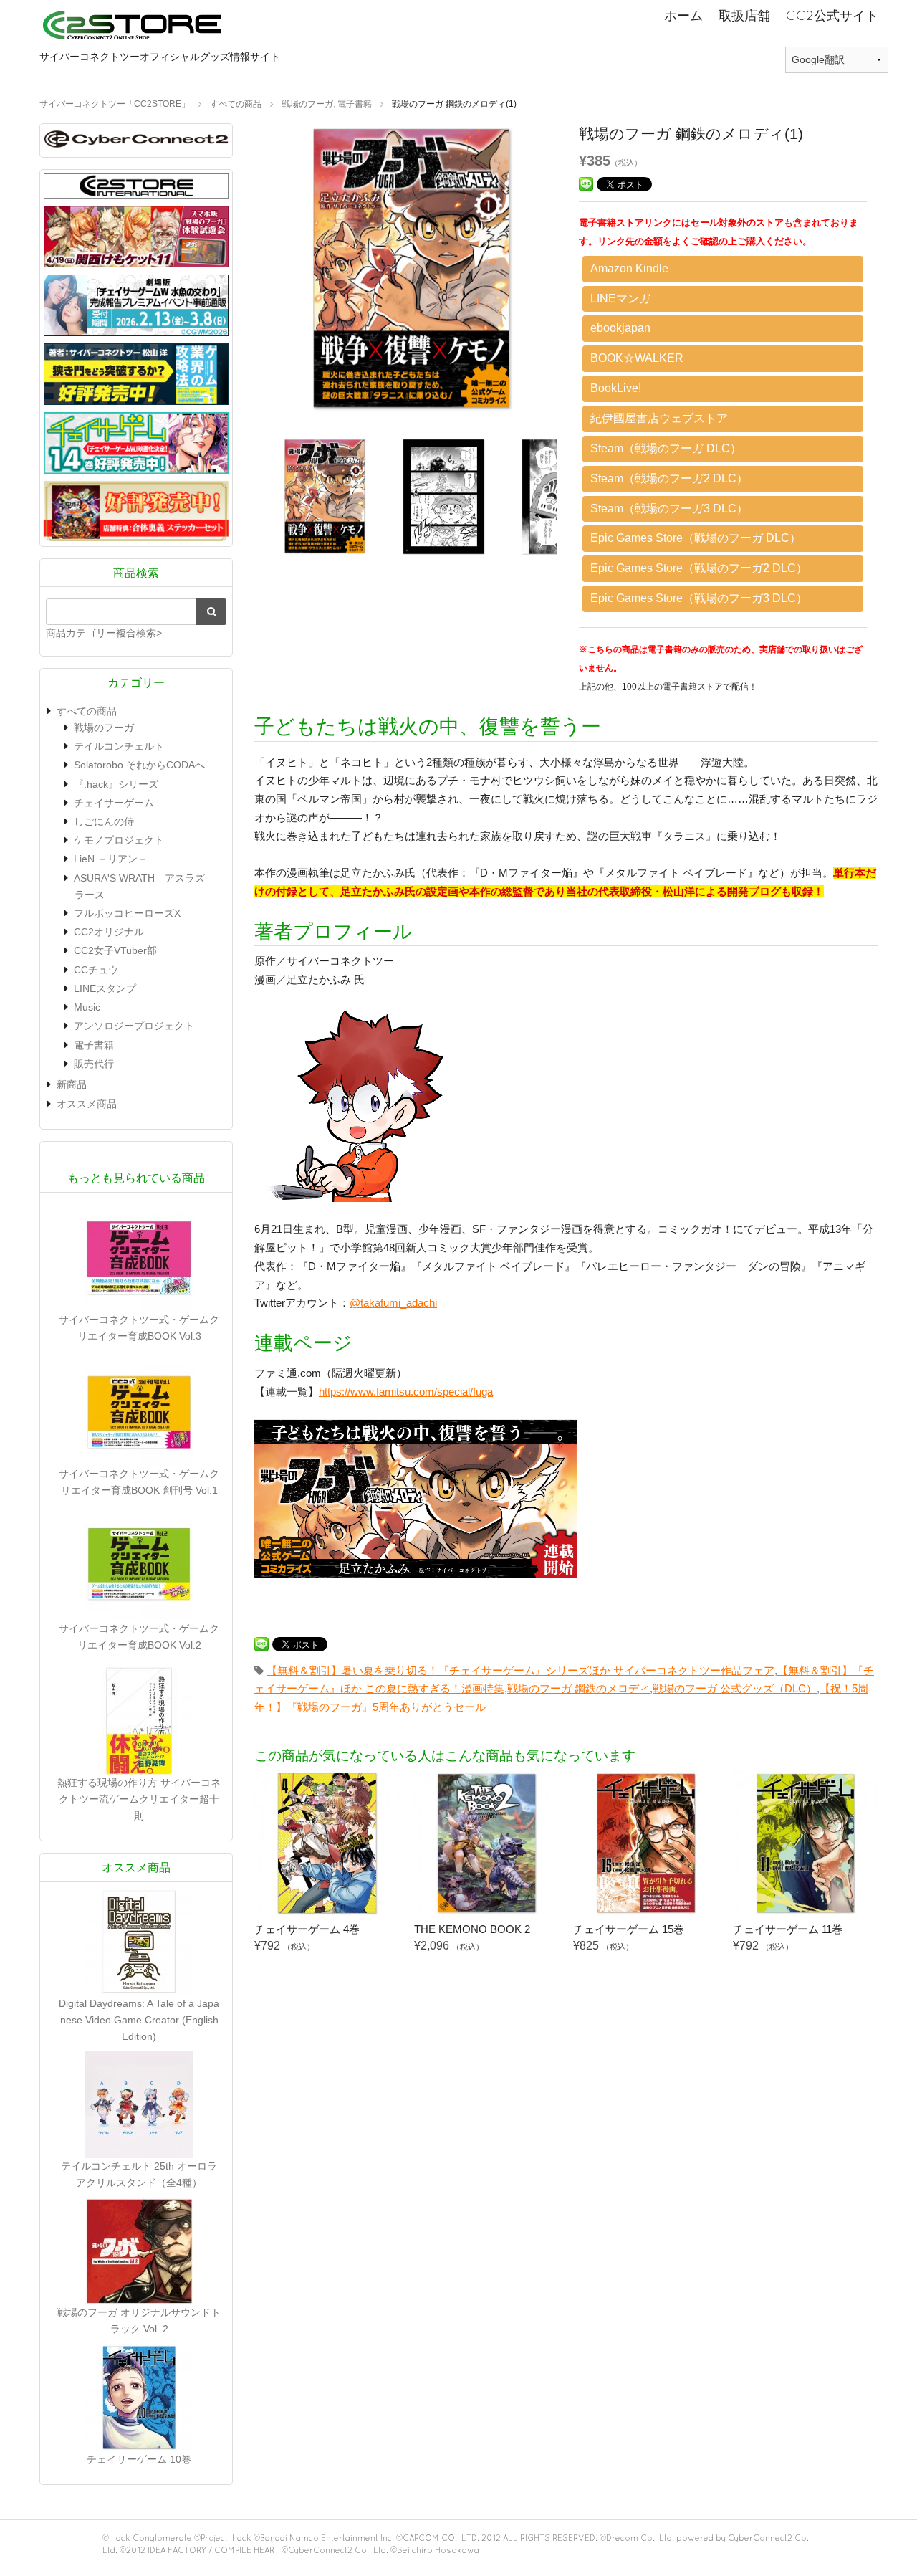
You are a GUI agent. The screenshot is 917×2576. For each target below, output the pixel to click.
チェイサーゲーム (114, 803)
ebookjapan (620, 328)
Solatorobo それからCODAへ (139, 765)
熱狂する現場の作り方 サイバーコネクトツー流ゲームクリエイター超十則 (139, 1799)
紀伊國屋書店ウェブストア (659, 418)
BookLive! (616, 388)
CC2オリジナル (109, 932)
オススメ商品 (87, 1104)
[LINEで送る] (586, 183)
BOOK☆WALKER (637, 358)
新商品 (72, 1084)
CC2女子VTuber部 (115, 950)
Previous (244, 273)
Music (87, 1007)
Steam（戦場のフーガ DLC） (666, 448)
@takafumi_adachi (393, 1303)
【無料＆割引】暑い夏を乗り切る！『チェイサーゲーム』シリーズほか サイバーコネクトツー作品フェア (520, 1670)
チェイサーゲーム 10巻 (139, 2459)
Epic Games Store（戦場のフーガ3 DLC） (699, 598)
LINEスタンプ (105, 988)
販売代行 (94, 1064)
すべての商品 (87, 711)
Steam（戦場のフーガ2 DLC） (669, 478)
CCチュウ (96, 970)
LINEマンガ (620, 299)
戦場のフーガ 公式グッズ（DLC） (735, 1688)
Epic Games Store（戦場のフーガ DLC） (696, 538)
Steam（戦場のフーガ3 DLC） (669, 509)
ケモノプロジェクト (119, 840)
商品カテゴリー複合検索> (104, 633)
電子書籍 (94, 1045)
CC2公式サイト (832, 15)
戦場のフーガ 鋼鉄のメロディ (578, 1688)
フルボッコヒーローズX (127, 913)
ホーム (683, 15)
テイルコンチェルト (119, 746)
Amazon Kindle (629, 268)
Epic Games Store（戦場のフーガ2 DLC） (699, 568)
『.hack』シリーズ (116, 784)
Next (579, 273)
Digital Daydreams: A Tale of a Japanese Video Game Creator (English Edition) (139, 2020)
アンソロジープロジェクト (134, 1026)
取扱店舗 (744, 15)
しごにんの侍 (104, 821)
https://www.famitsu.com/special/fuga (406, 1392)
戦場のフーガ (104, 728)
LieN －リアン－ (111, 859)
